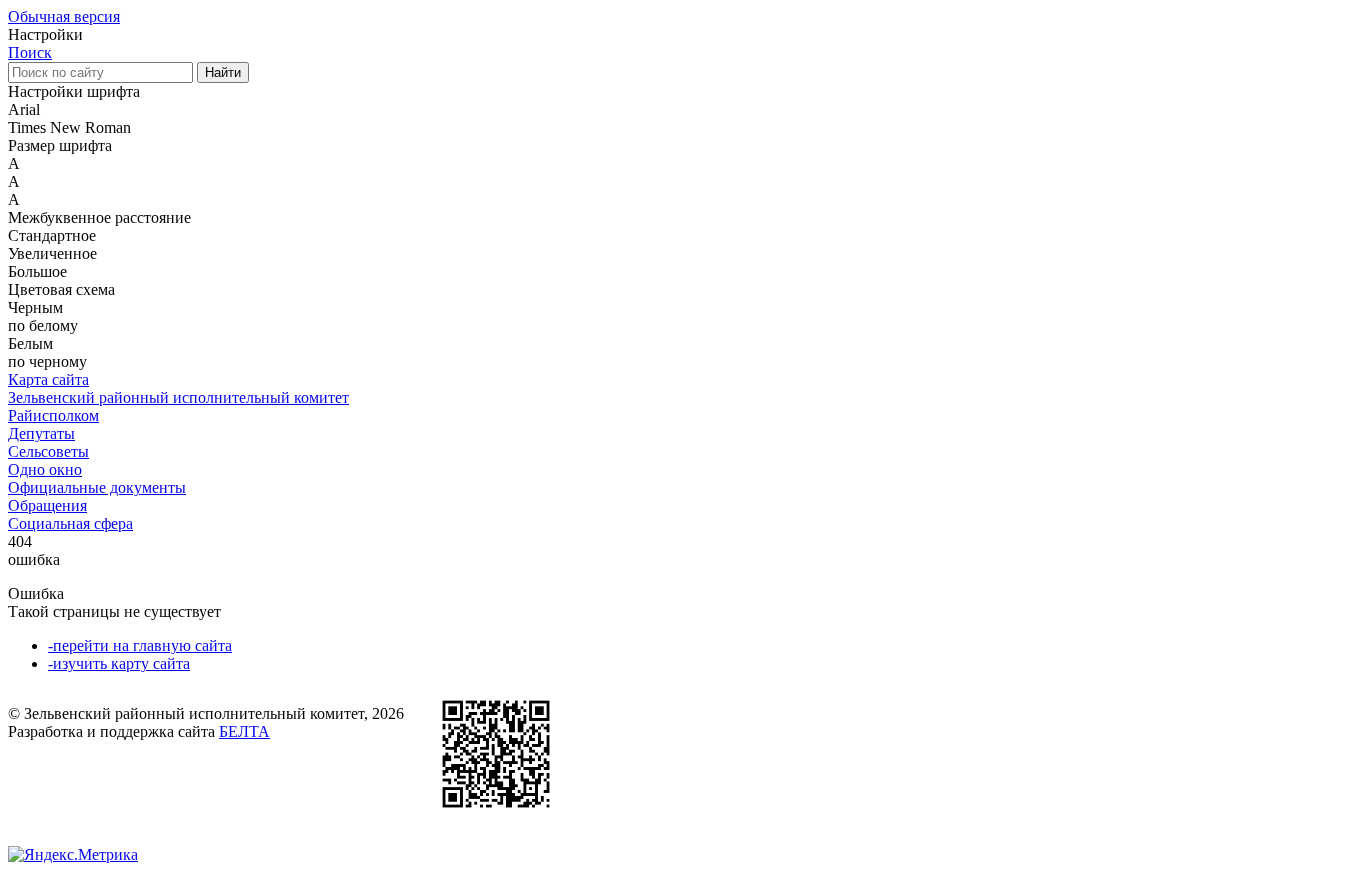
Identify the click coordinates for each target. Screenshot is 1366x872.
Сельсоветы (48, 451)
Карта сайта (48, 379)
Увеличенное (52, 253)
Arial (24, 109)
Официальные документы (97, 487)
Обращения (47, 505)
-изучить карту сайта (119, 663)
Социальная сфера (70, 523)
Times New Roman (69, 127)
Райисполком (53, 415)
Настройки (45, 34)
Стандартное (52, 235)
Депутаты (41, 433)
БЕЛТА (244, 731)
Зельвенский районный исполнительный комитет (178, 397)
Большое (37, 271)
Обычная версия (64, 16)
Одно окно (45, 469)
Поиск (30, 52)
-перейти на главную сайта (140, 645)
